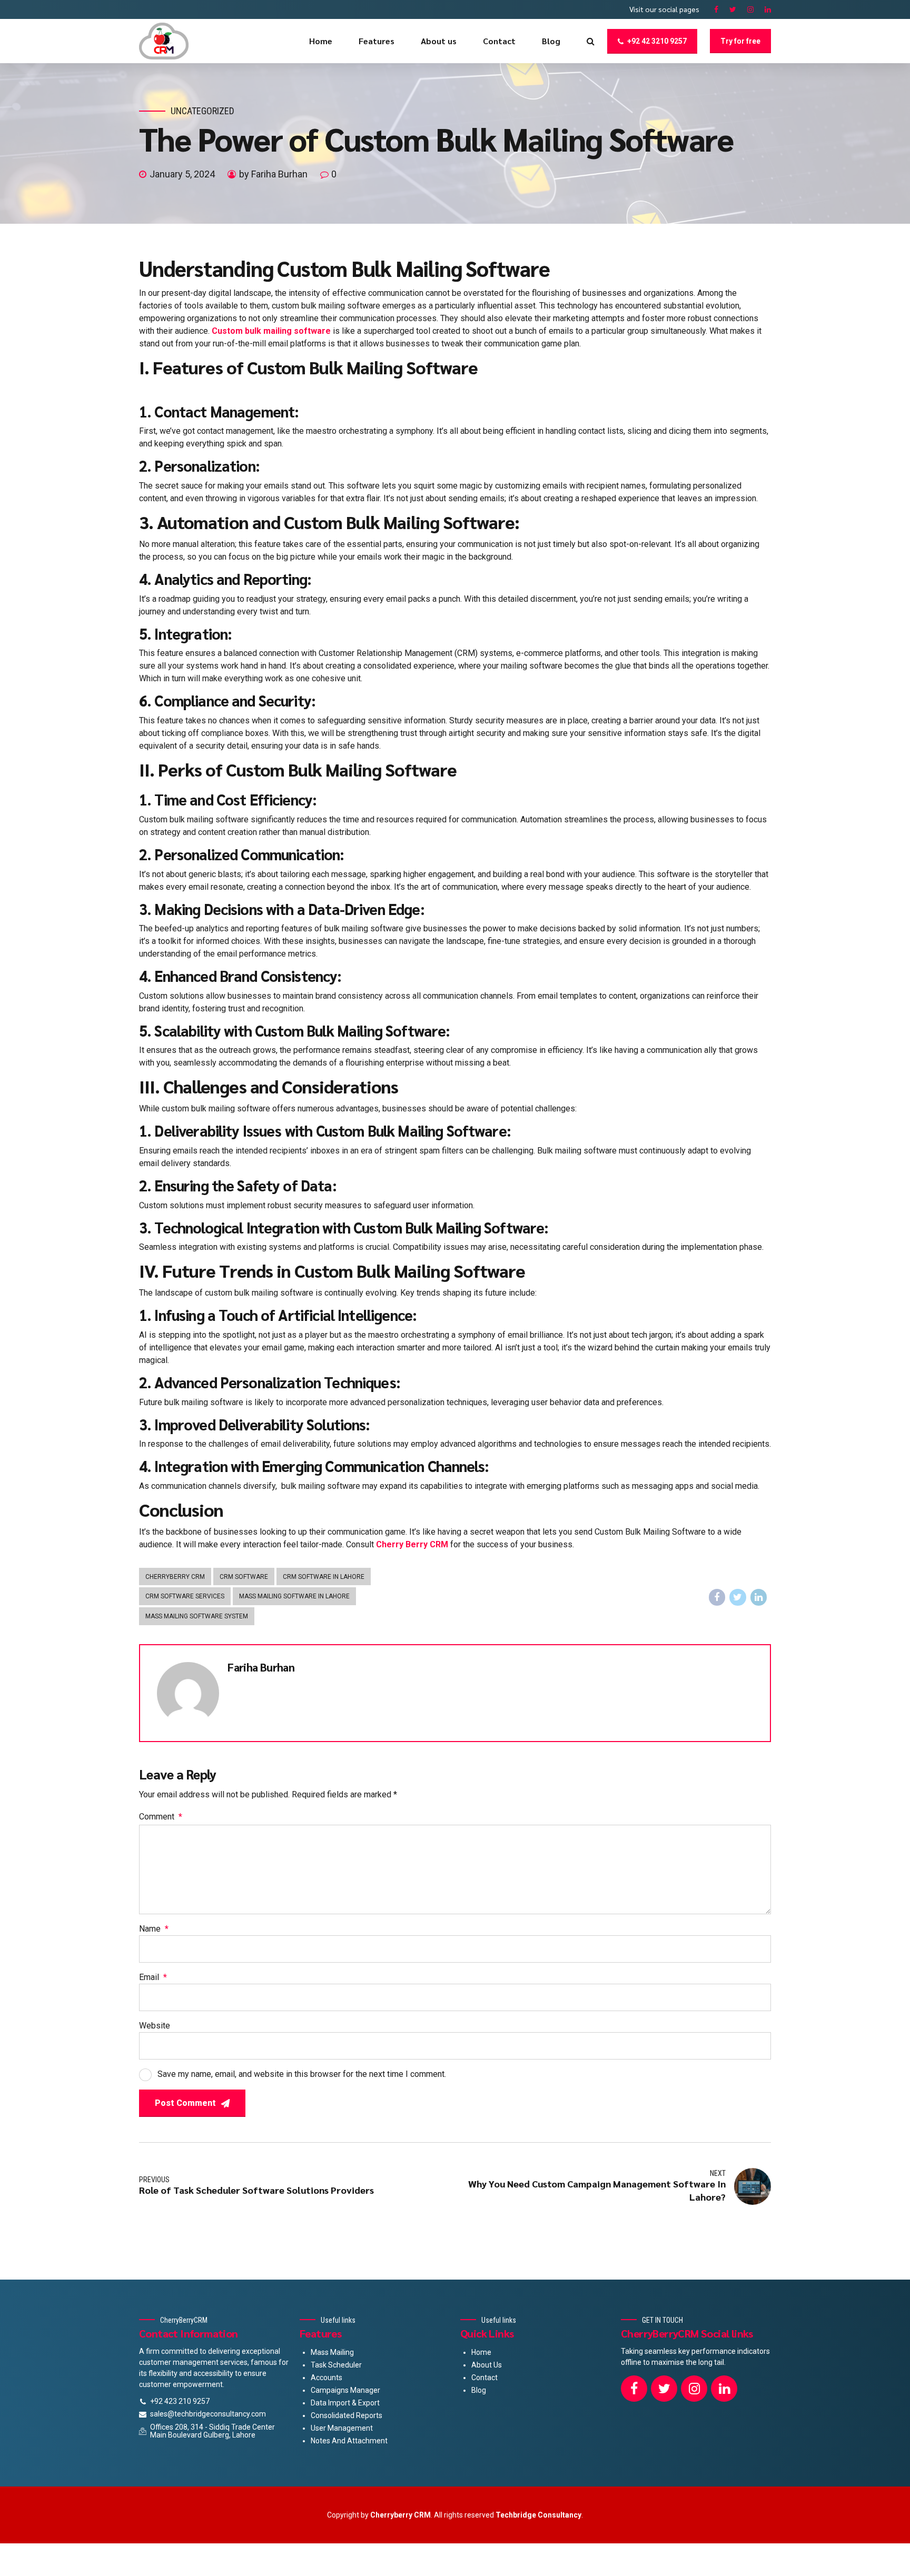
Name (154, 1929)
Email (153, 1977)
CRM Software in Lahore (324, 1577)
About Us (487, 2365)
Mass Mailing (332, 2352)
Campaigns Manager (345, 2390)
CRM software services (185, 1596)
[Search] (591, 41)
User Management (342, 2428)
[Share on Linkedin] (759, 1597)
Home (321, 41)
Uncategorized (202, 111)
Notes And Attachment (349, 2441)
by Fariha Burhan (273, 174)
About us (439, 41)
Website (155, 2026)
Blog (551, 41)
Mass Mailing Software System (197, 1616)
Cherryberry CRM (175, 1577)
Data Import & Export (345, 2403)
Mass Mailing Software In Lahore (294, 1596)
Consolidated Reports (347, 2415)
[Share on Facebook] (717, 1597)
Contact (499, 41)
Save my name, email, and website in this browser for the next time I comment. (302, 2074)
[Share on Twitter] (738, 1597)
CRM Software (244, 1577)
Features (377, 41)
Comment (161, 1817)
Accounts (327, 2378)
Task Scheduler (336, 2365)
